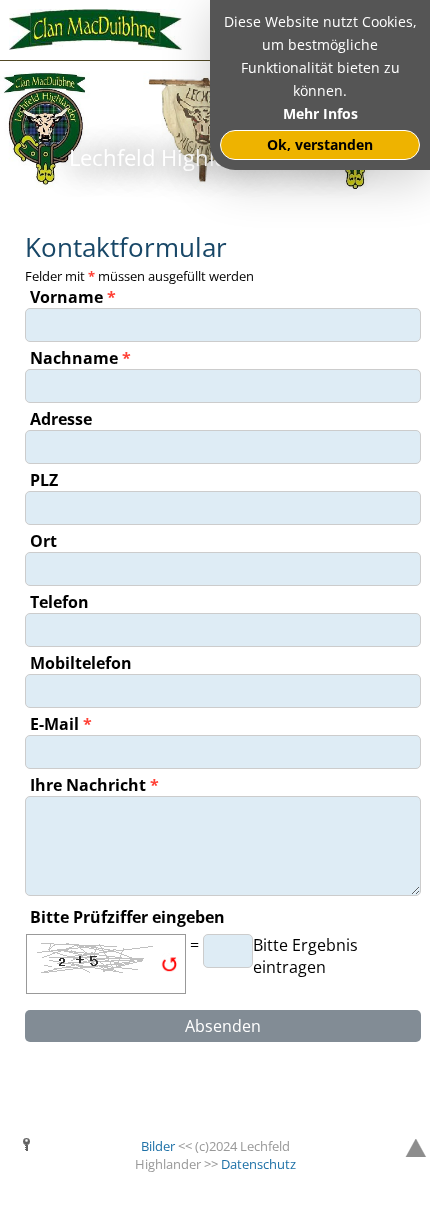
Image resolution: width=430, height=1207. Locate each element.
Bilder (158, 1146)
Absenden (223, 1026)
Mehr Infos (320, 113)
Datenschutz (258, 1164)
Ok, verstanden (320, 144)
